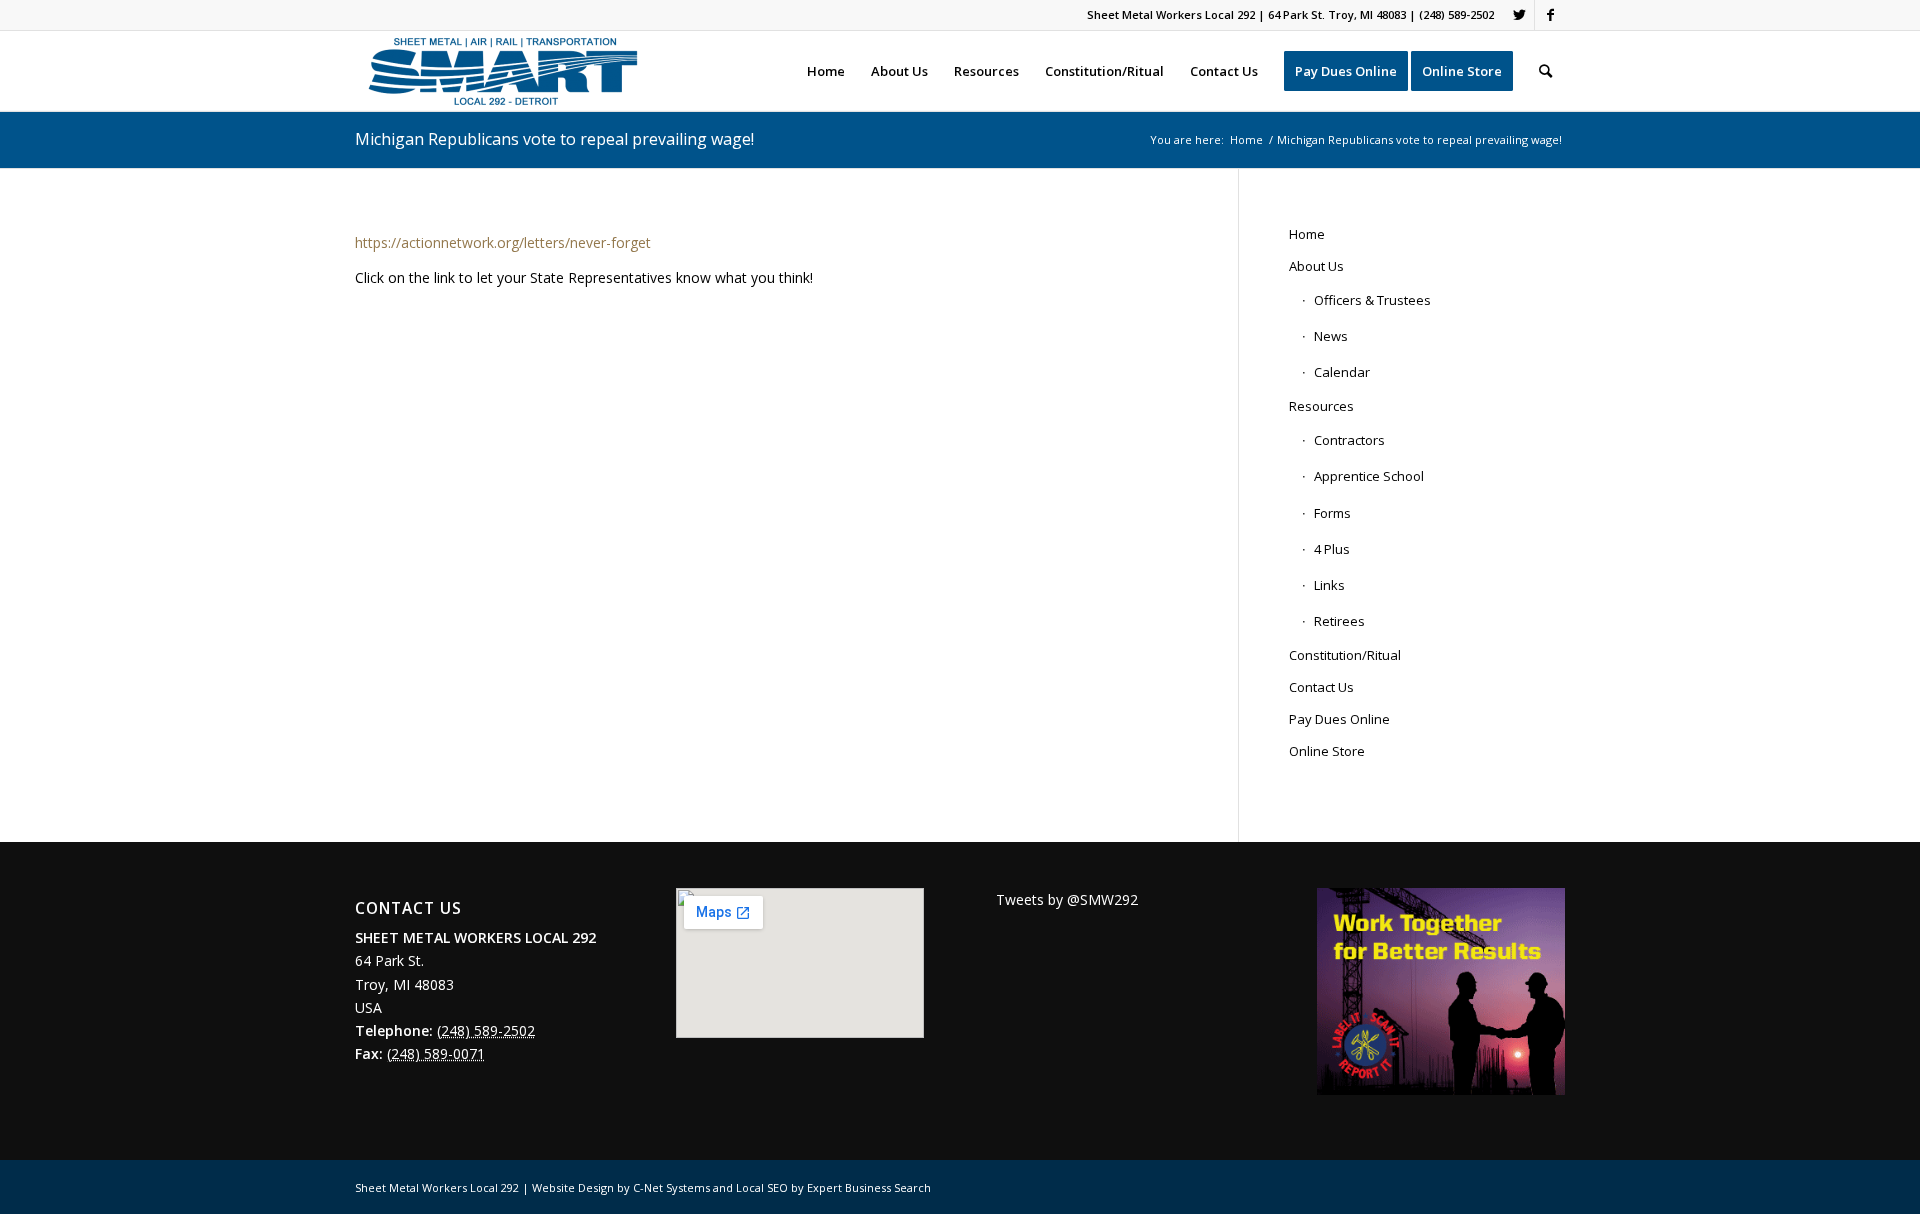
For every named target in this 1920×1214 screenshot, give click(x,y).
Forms (1332, 513)
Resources (1321, 406)
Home (1307, 234)
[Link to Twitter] (1519, 15)
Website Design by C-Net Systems (621, 1187)
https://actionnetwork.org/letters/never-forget (503, 242)
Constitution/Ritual (1345, 655)
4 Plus (1332, 549)
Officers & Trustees (1372, 300)
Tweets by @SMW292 (1067, 899)
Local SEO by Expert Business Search (833, 1187)
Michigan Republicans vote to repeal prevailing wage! (554, 139)
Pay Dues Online (1339, 719)
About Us (1316, 266)
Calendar (1342, 372)
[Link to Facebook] (1550, 15)
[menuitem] (826, 71)
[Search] (1545, 71)
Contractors (1349, 440)
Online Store (1327, 751)
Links (1329, 585)
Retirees (1339, 621)
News (1331, 336)
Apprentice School (1369, 476)
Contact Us (1321, 687)
